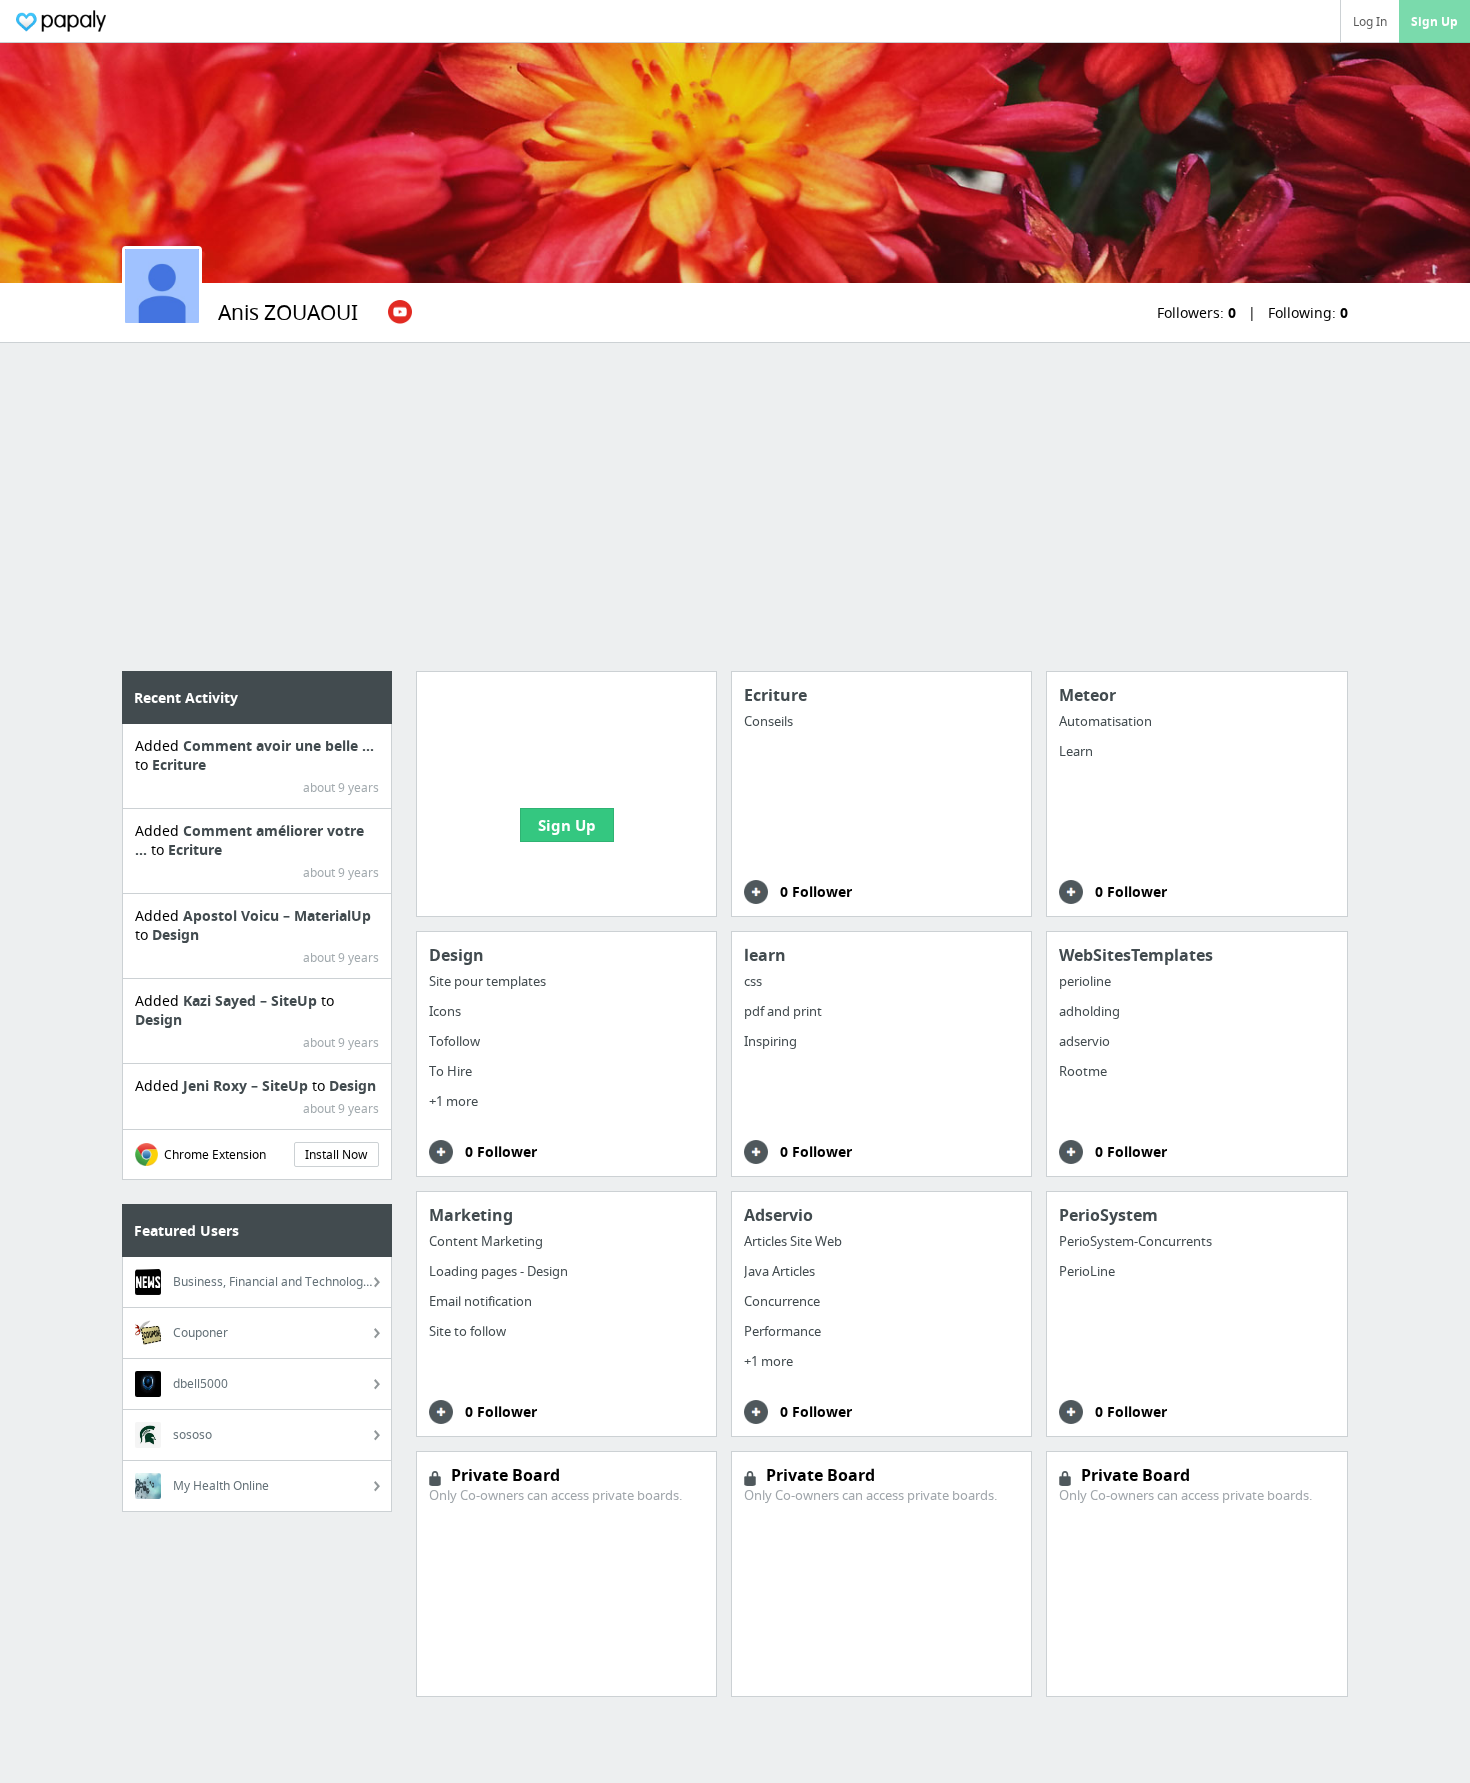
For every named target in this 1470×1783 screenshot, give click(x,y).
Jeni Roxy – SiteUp (247, 1085)
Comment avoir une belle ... (278, 745)
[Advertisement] (735, 507)
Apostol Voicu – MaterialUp (277, 915)
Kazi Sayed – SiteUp (252, 1000)
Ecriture (179, 764)
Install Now (336, 1154)
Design (175, 934)
